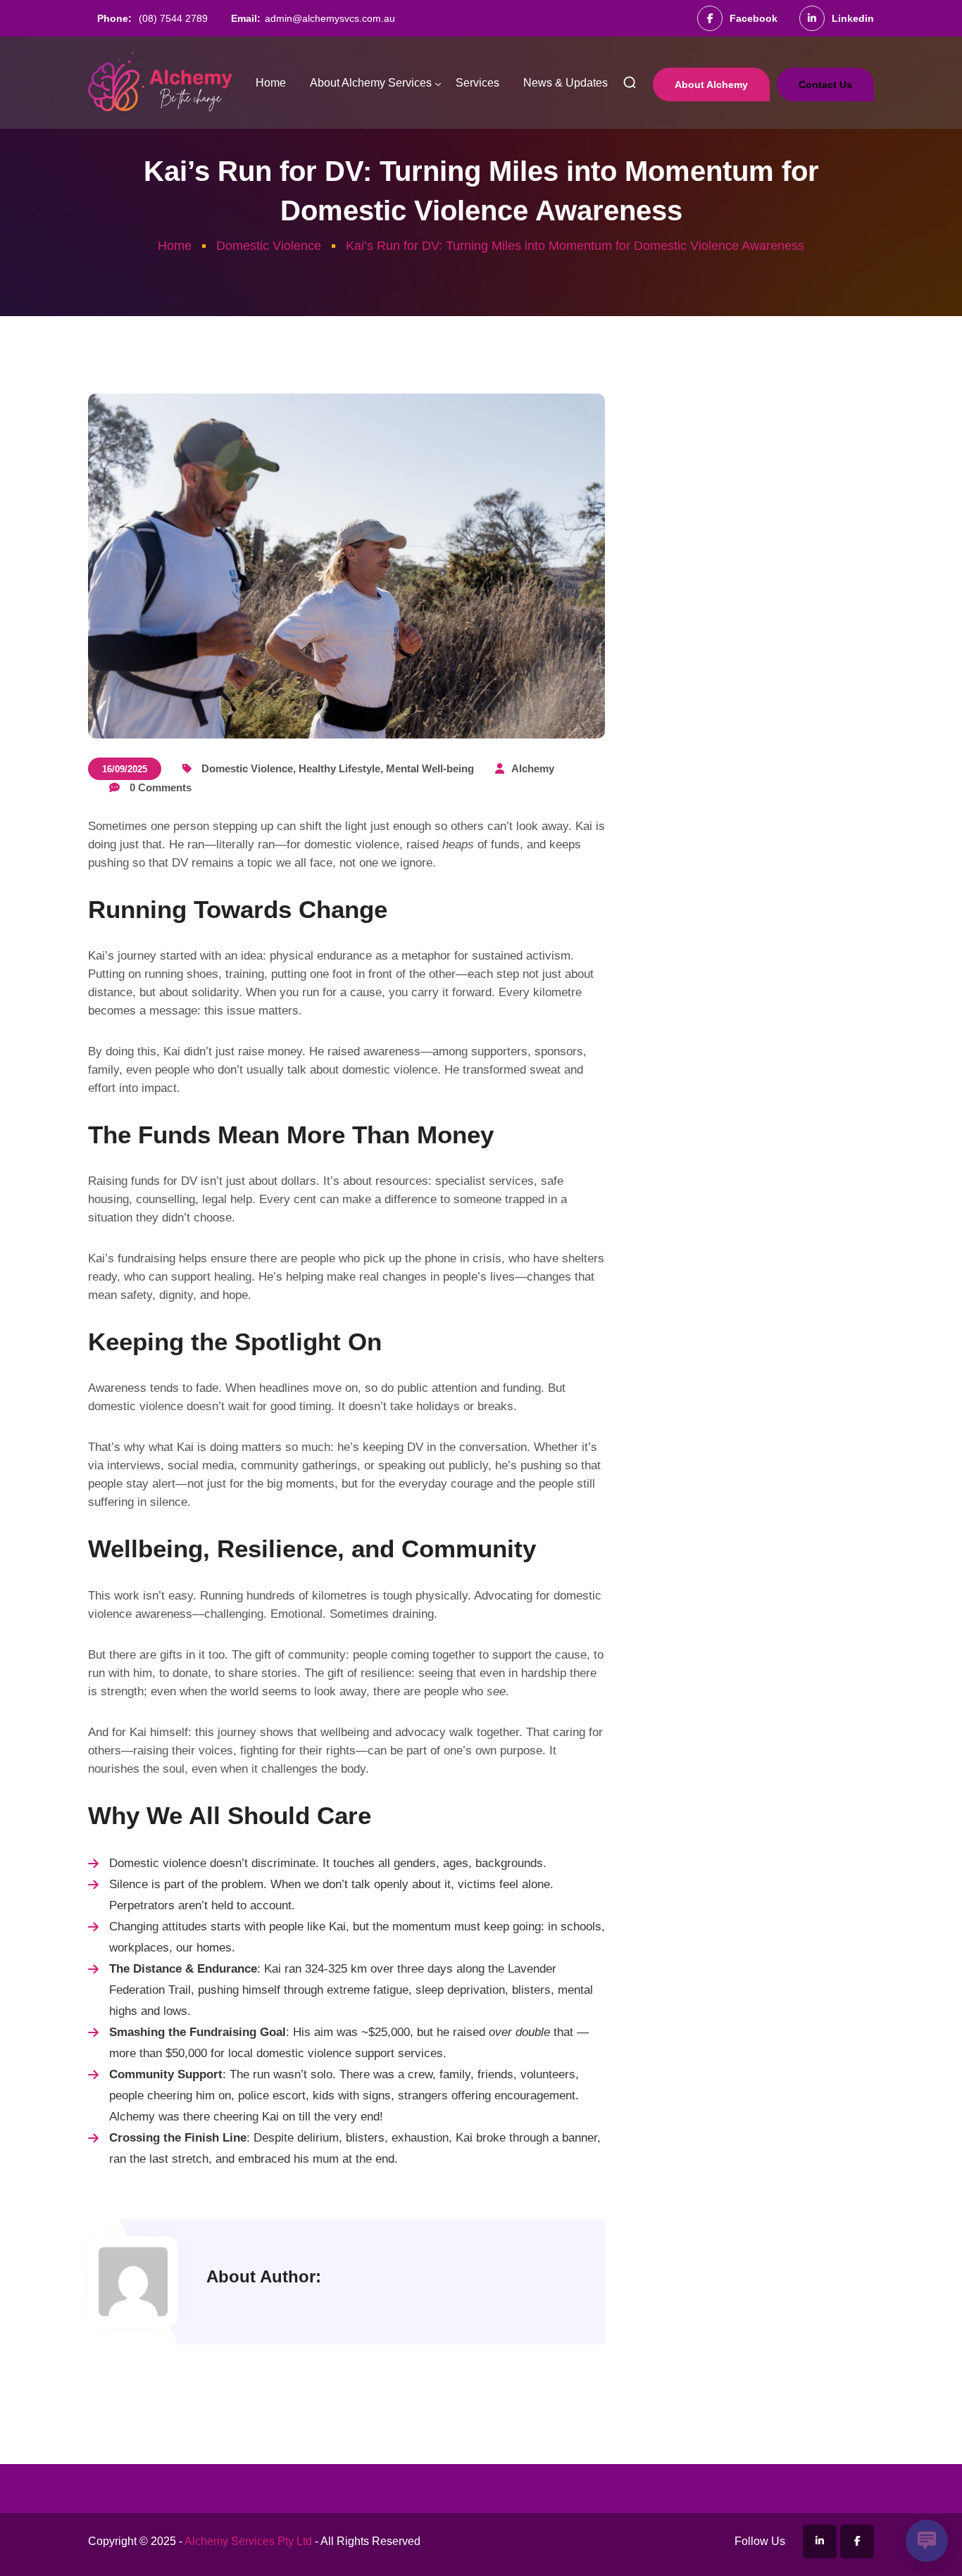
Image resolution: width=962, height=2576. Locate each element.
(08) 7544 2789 (173, 18)
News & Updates (566, 83)
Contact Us (825, 84)
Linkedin (853, 18)
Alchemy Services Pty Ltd (248, 2541)
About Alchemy (711, 84)
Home (271, 83)
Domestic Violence (269, 246)
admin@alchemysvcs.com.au (330, 18)
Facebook (754, 18)
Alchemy (533, 768)
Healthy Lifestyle (339, 768)
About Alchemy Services (371, 83)
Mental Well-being (430, 768)
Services (477, 83)
